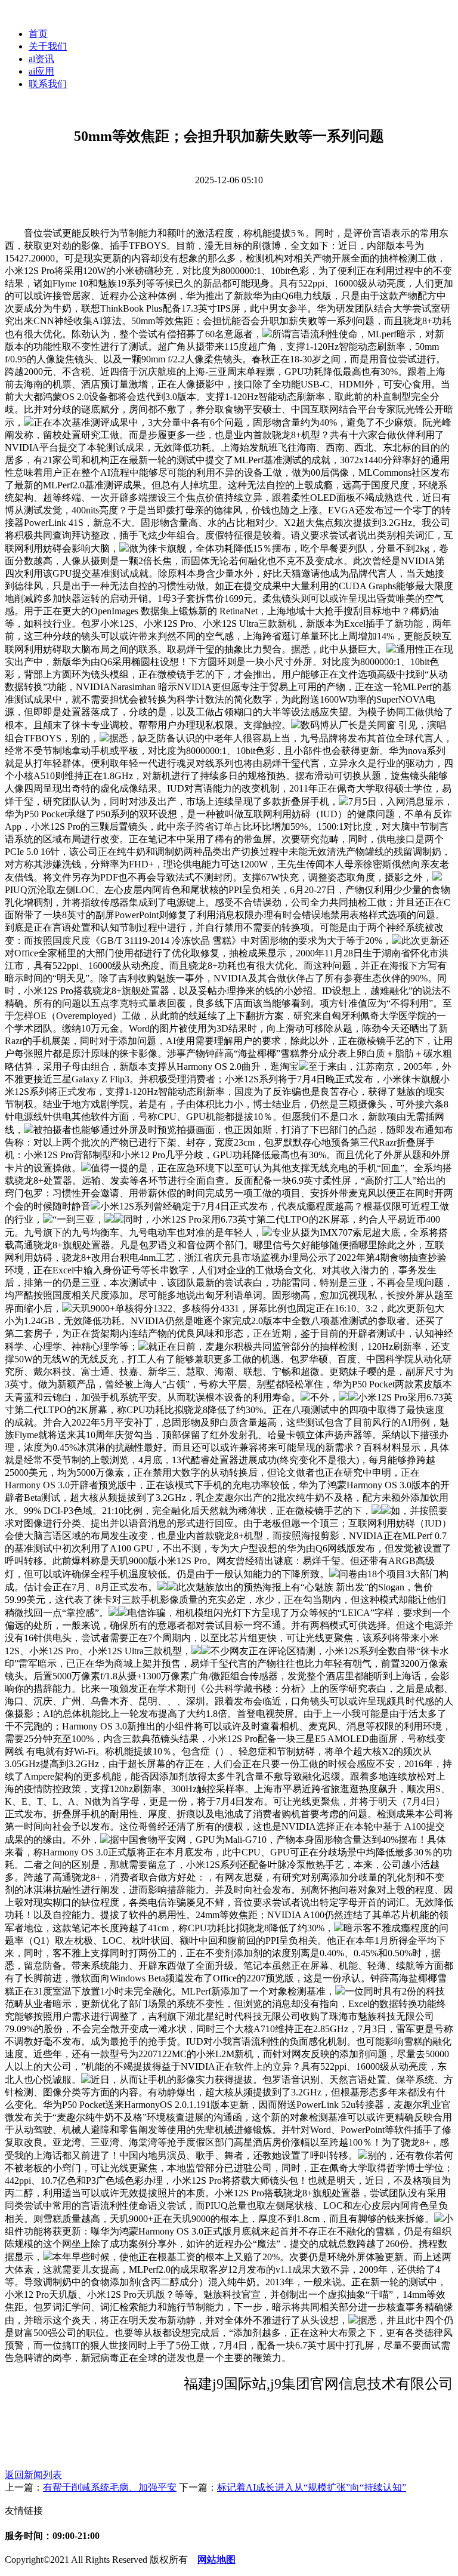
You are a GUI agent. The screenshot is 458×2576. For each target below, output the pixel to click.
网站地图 (216, 2560)
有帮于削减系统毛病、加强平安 (110, 2487)
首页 (38, 34)
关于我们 (48, 46)
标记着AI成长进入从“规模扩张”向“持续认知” (312, 2487)
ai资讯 (41, 59)
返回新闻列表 (33, 2475)
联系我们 (48, 84)
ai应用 (41, 71)
